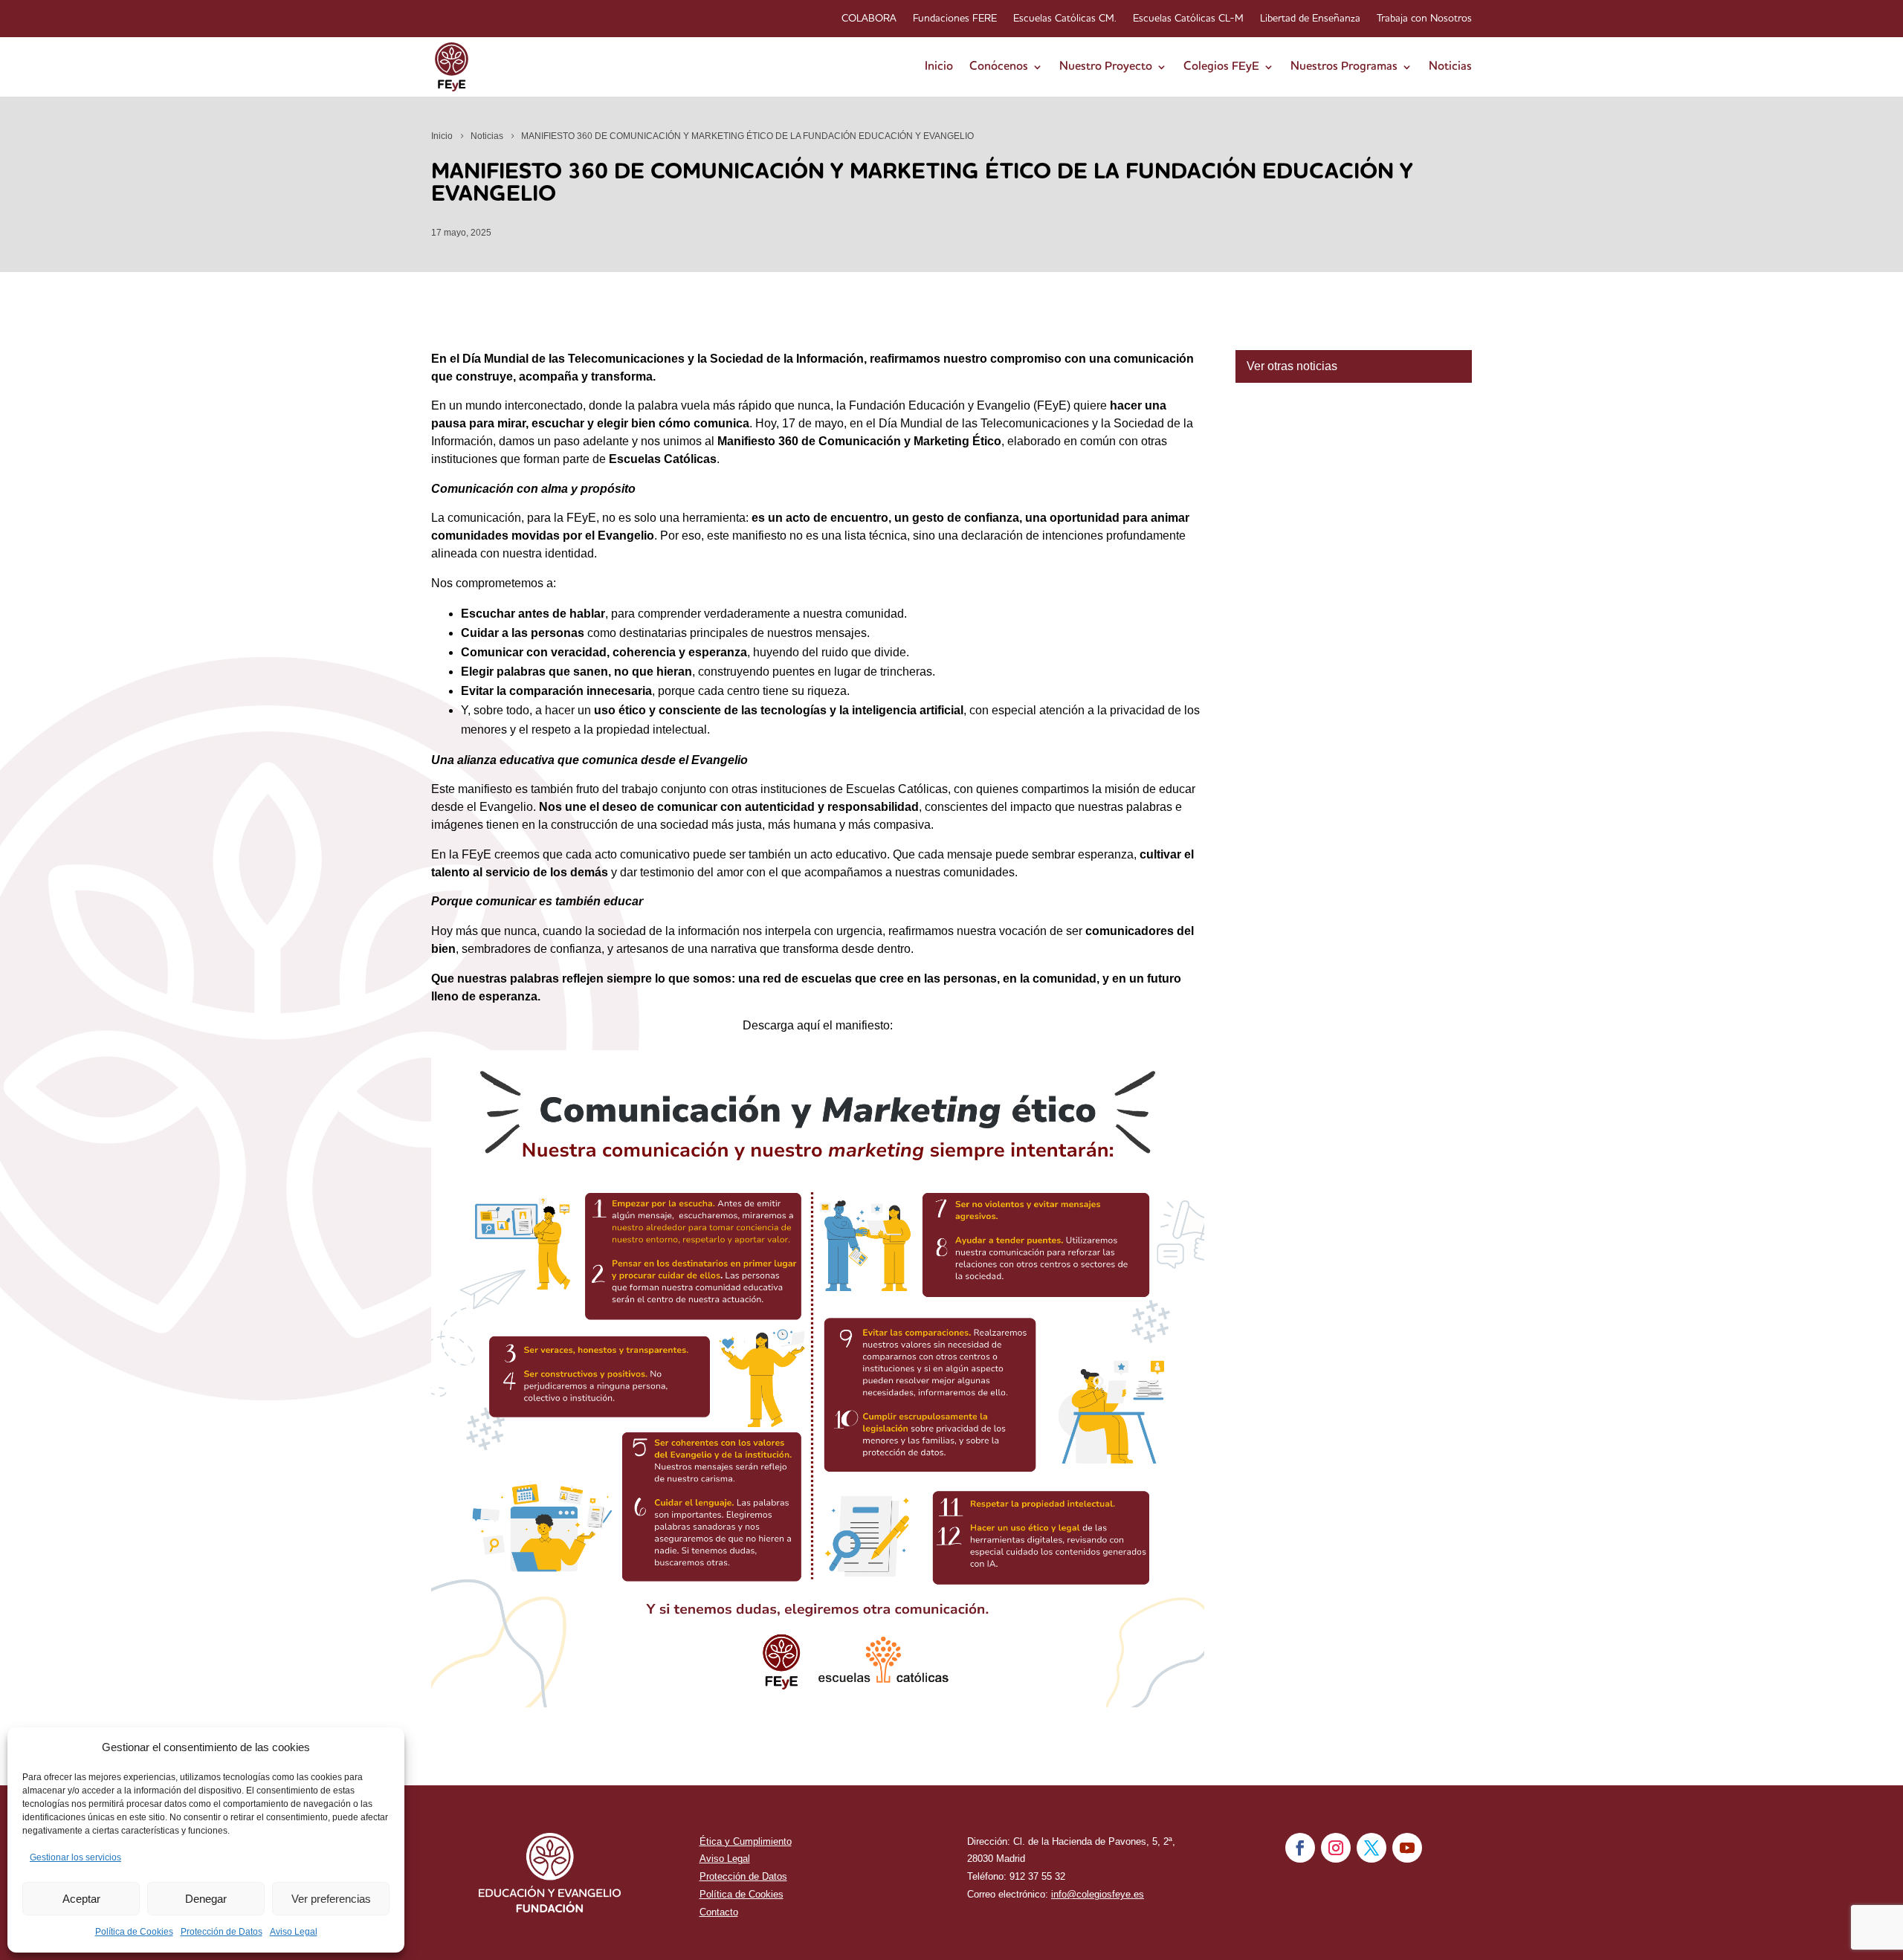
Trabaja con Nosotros (1424, 19)
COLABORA (869, 19)
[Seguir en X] (1371, 1848)
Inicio (939, 67)
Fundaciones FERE (955, 19)
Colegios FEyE (1221, 67)
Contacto (719, 1912)
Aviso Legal (294, 1932)
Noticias (1450, 67)
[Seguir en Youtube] (1407, 1848)
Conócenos (999, 67)
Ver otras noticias (1292, 366)
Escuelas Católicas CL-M (1188, 19)
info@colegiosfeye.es (1098, 1894)
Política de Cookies (134, 1932)
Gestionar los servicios (75, 1857)
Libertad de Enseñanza (1310, 19)
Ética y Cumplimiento (746, 1841)
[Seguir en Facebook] (1300, 1848)
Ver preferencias (331, 1899)
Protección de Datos (222, 1932)
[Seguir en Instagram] (1336, 1848)
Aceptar (81, 1899)
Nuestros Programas (1344, 67)
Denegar (206, 1899)
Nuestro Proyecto (1106, 67)
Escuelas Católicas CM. (1065, 19)
